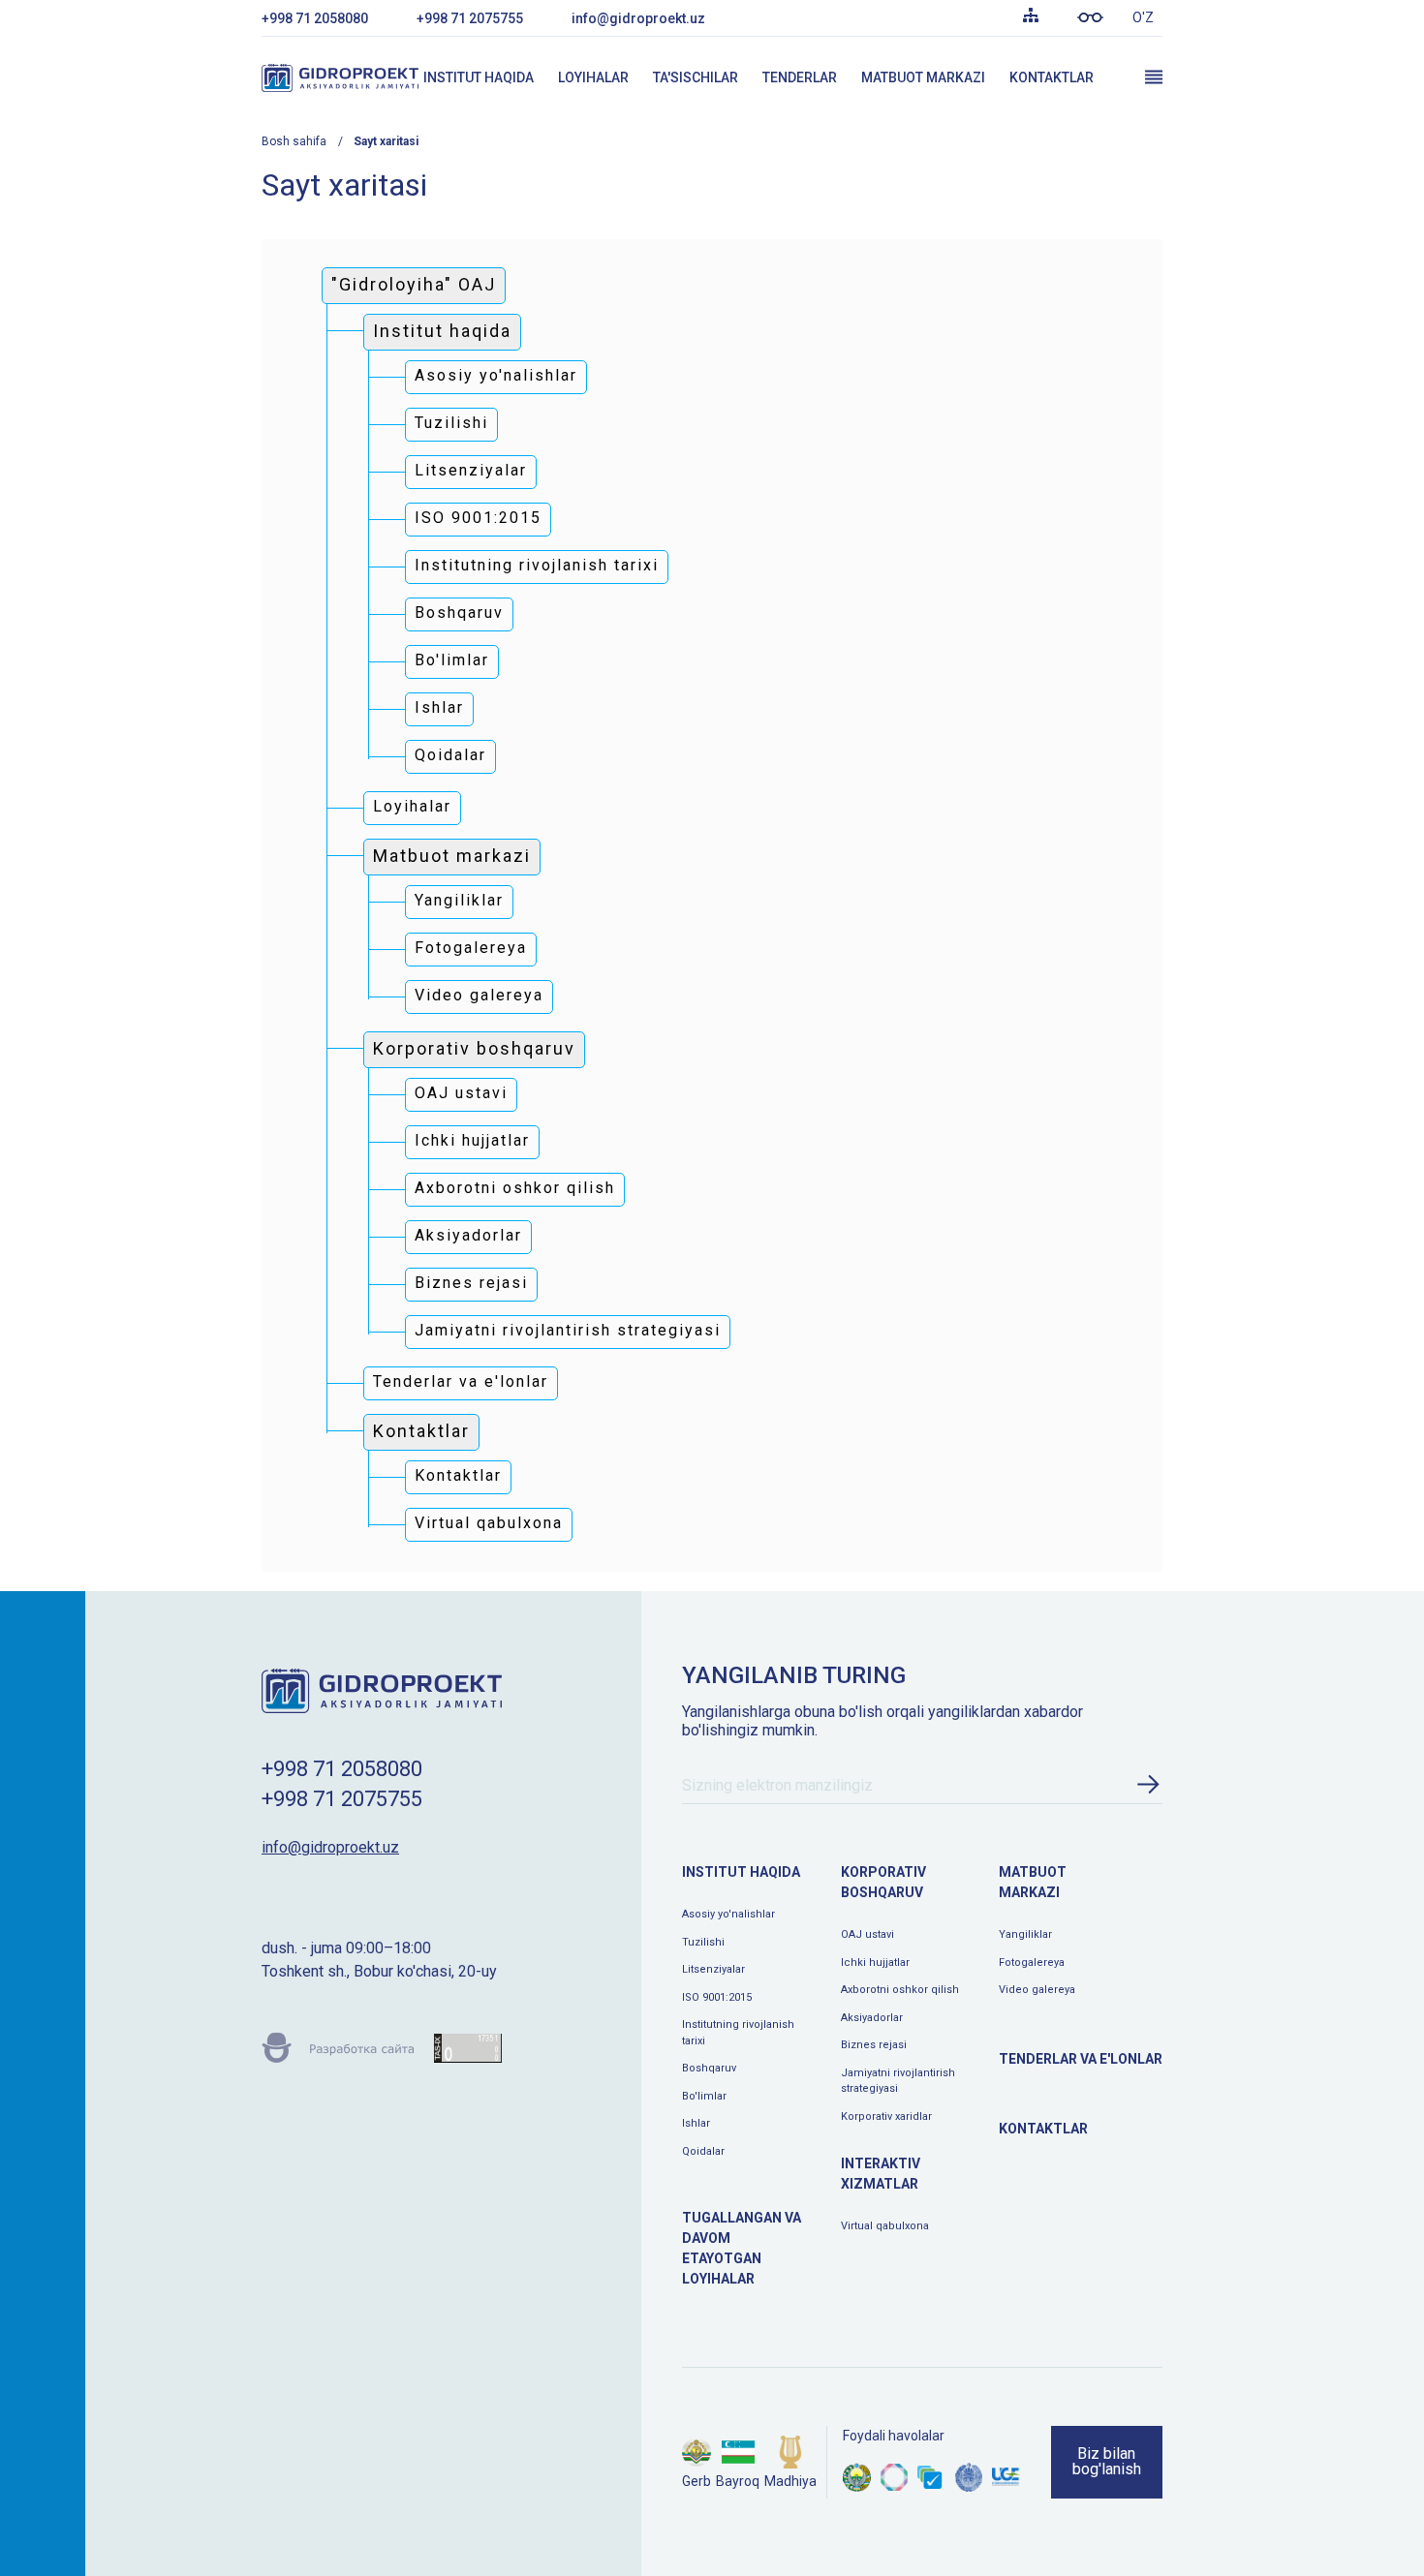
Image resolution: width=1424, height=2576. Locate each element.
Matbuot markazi (923, 77)
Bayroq (738, 2481)
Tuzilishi (703, 1942)
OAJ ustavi (867, 1934)
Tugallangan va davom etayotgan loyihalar (742, 2248)
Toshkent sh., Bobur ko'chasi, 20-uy (379, 1971)
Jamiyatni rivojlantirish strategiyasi (898, 2081)
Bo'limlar (704, 2096)
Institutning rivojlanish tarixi (738, 2033)
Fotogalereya (1032, 1963)
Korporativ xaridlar (886, 2116)
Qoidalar (703, 2151)
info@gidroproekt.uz (638, 18)
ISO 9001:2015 (717, 1997)
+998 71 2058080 (315, 18)
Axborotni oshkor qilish (900, 1990)
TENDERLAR (800, 77)
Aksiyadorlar (872, 2018)
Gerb (697, 2481)
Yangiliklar (1025, 1934)
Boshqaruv (709, 2068)
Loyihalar (593, 77)
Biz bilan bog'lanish (1107, 2461)
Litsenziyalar (713, 1969)
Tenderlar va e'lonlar (1081, 2059)
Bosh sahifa (294, 141)
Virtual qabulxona (885, 2226)
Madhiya (790, 2481)
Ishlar (696, 2123)
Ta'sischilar (696, 77)
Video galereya (1037, 1990)
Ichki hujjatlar (875, 1963)
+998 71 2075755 (470, 18)
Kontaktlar (1052, 77)
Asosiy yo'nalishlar (728, 1914)
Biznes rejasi (874, 2045)
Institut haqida (479, 77)
